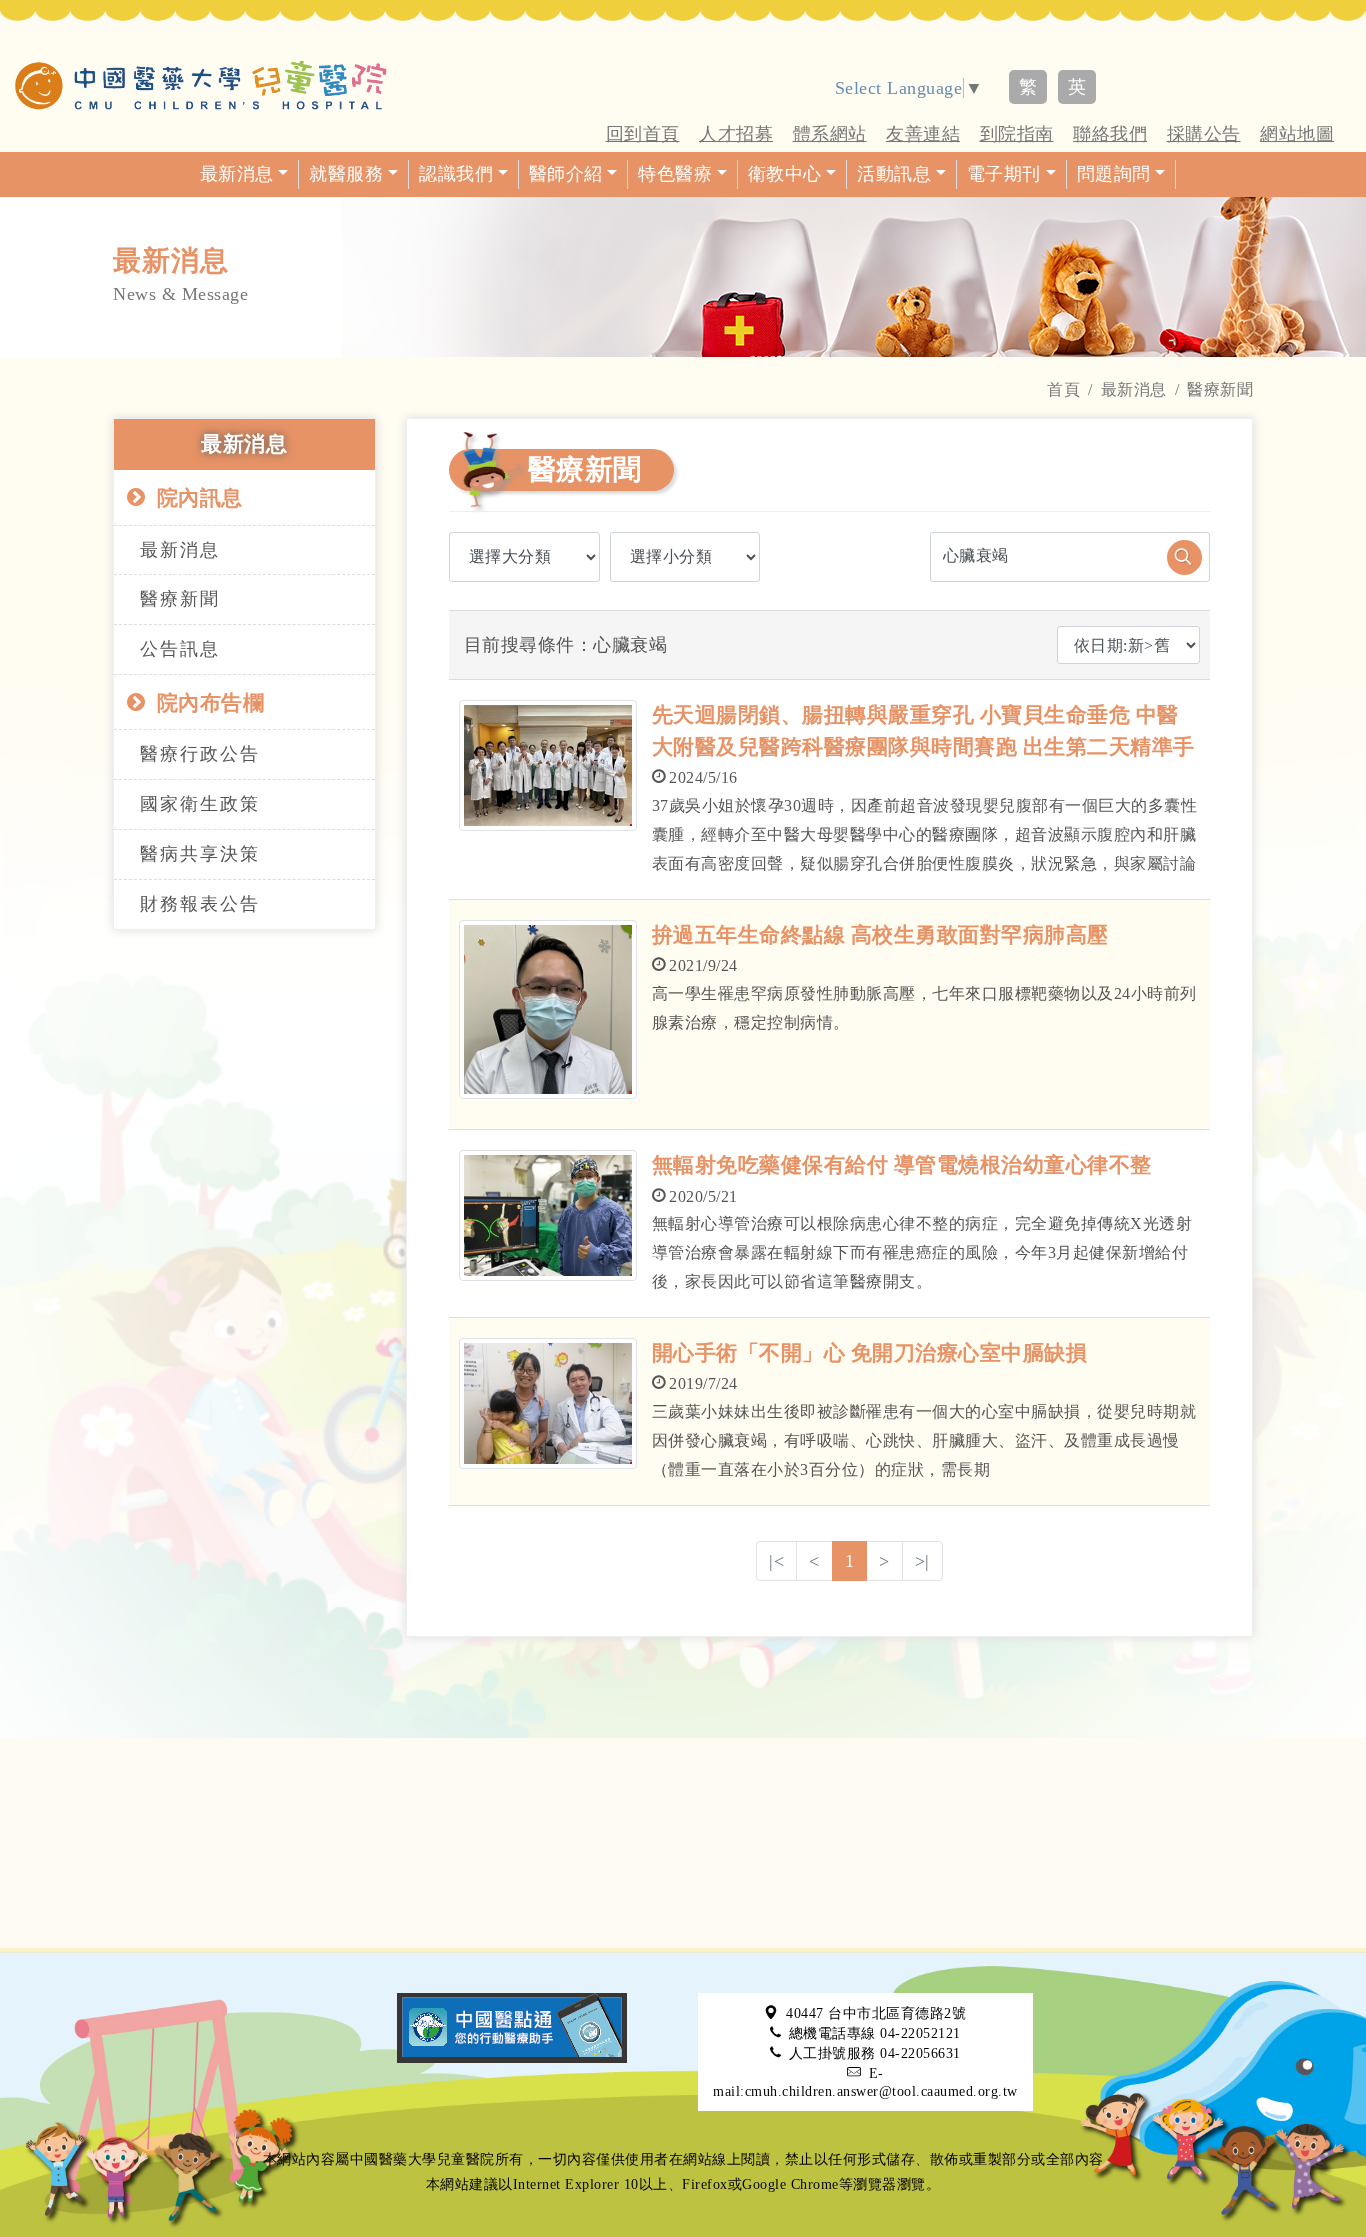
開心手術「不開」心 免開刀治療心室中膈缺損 (870, 1353)
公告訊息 (180, 649)
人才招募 (736, 134)
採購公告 (1204, 134)
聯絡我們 (1110, 134)
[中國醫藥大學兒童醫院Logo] (201, 85)
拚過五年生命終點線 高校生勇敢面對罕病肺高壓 (880, 935)
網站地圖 (1297, 134)
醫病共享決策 (200, 854)
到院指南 (1017, 134)
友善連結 (923, 134)
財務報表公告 (200, 904)
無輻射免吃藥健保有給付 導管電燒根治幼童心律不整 (902, 1165)
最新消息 (1134, 389)
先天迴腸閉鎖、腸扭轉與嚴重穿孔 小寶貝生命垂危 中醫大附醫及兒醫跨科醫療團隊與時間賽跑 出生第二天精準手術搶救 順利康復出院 (923, 746)
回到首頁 (643, 134)
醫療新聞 (180, 599)
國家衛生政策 (200, 804)
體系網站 (830, 134)
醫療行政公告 (200, 754)
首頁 (1063, 389)
